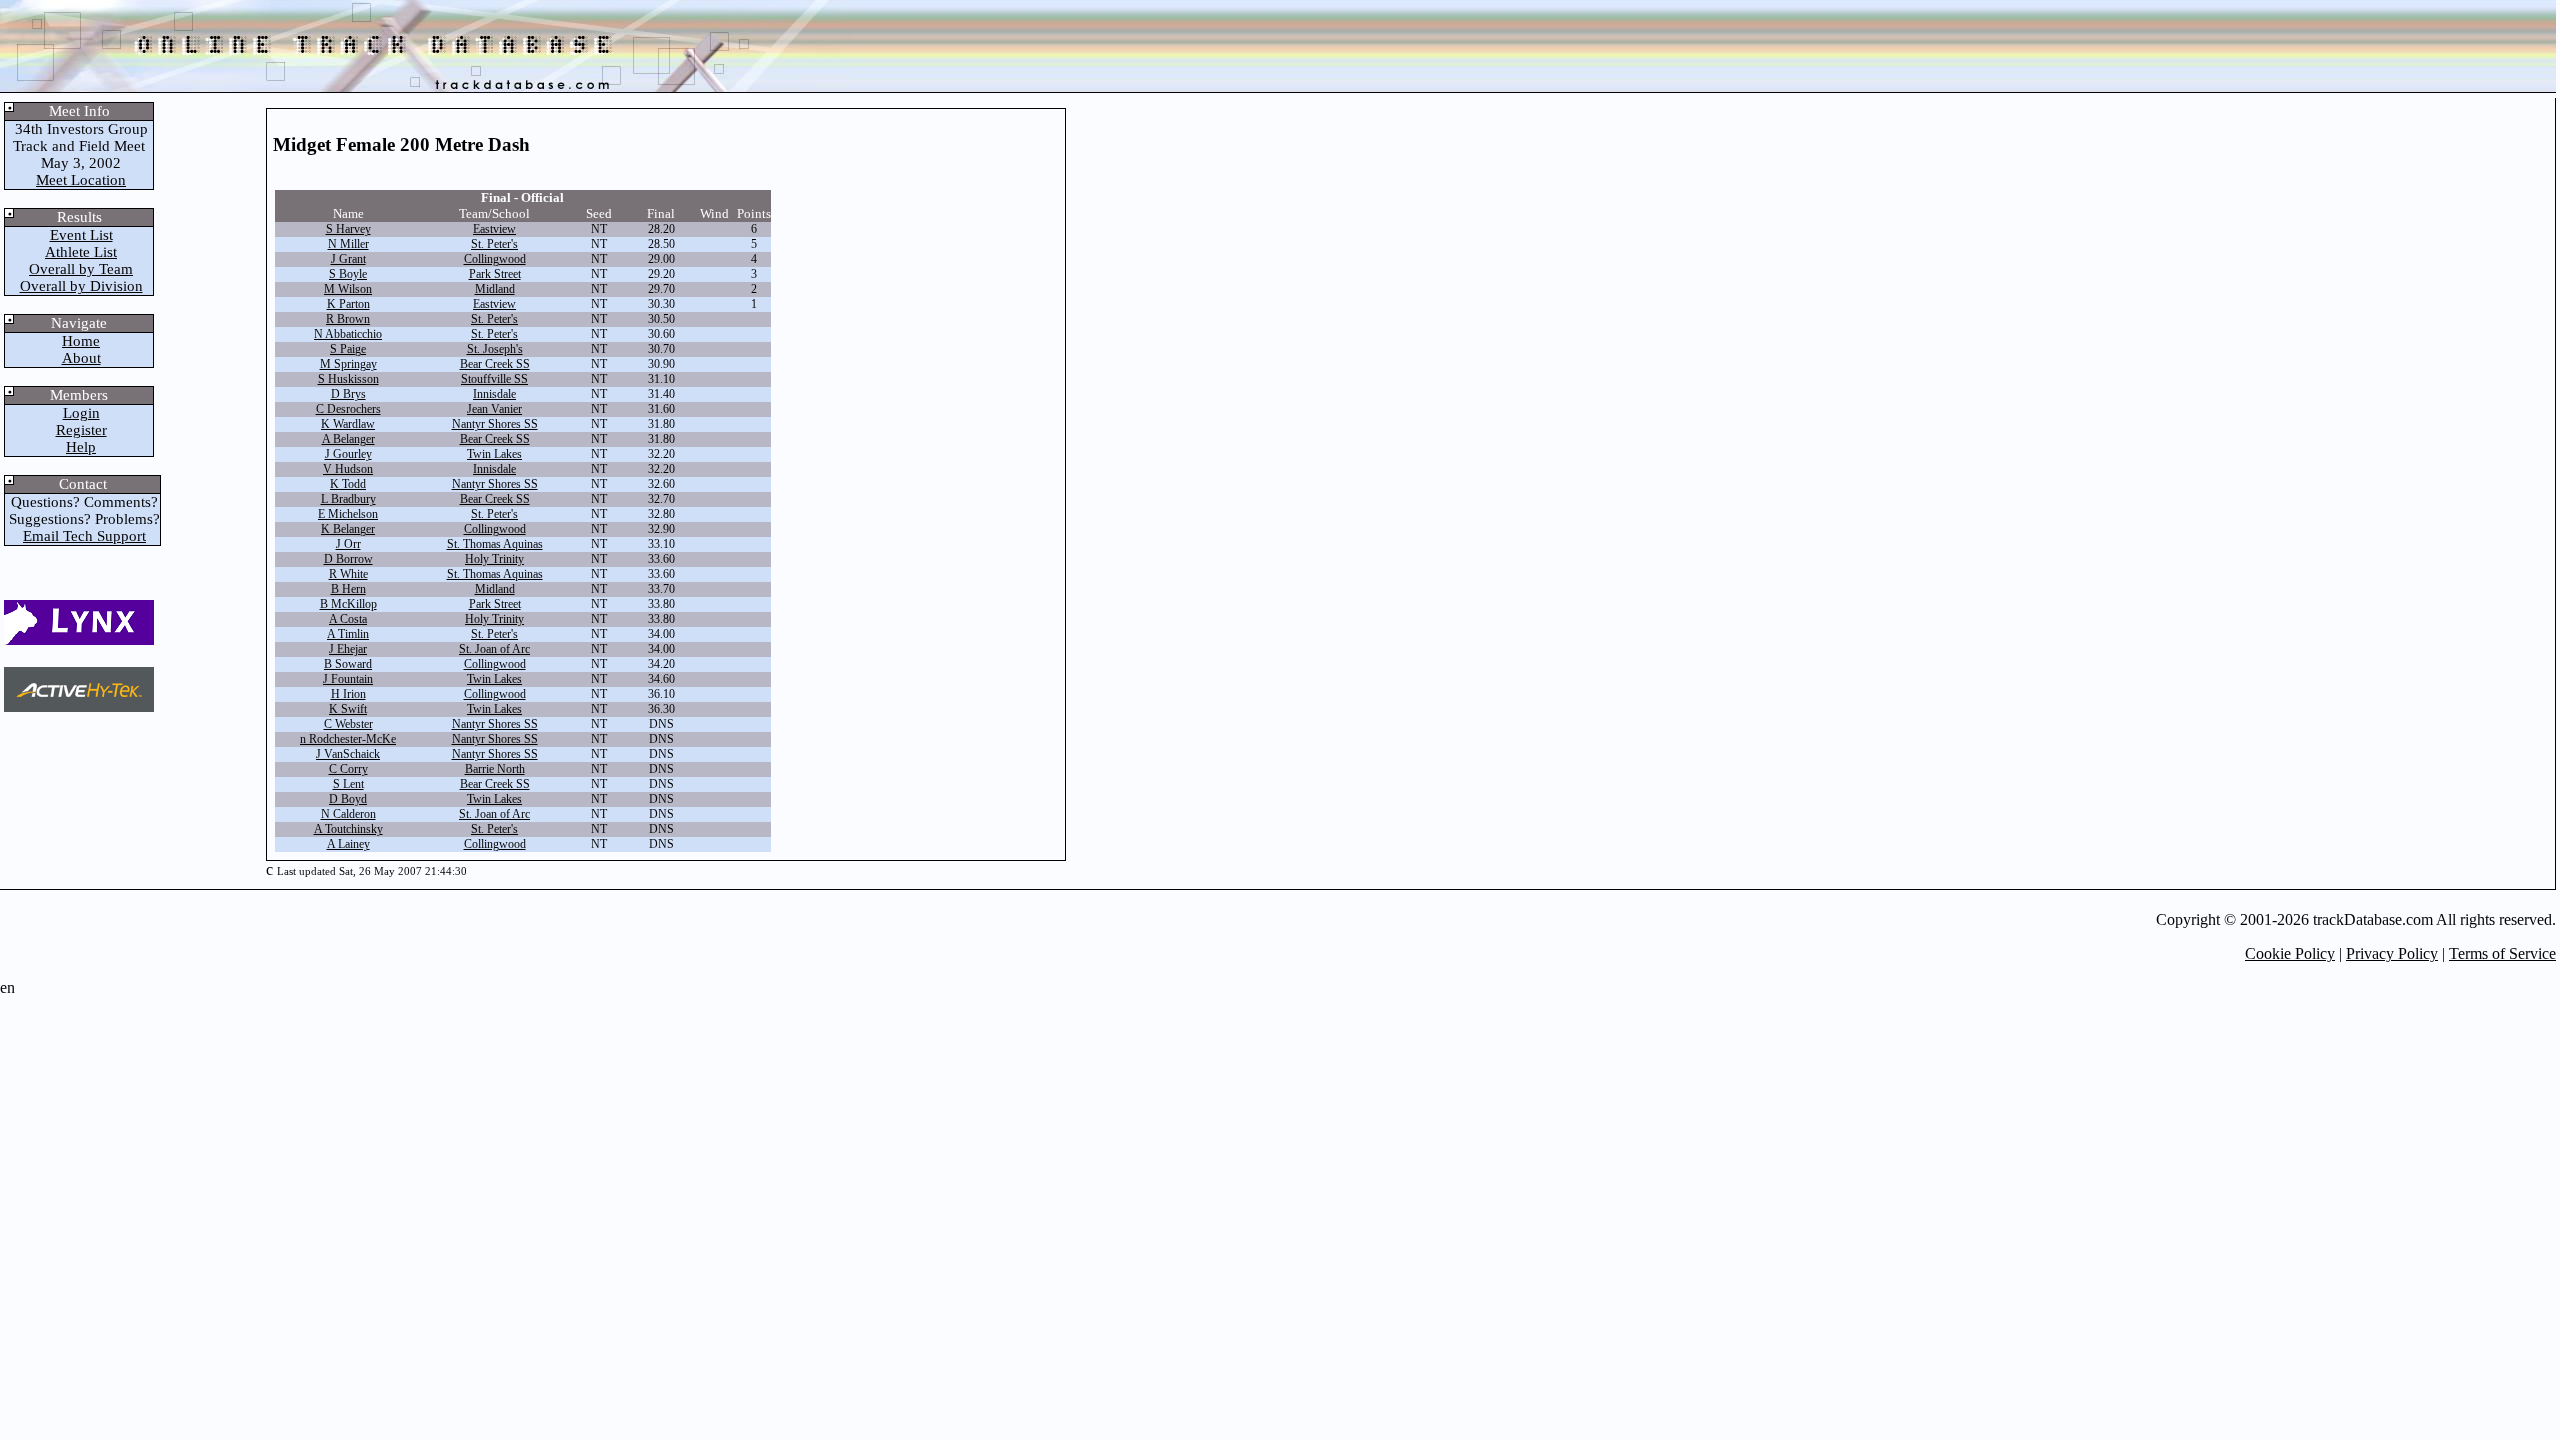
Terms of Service (2502, 953)
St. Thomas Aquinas (495, 544)
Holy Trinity (494, 559)
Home (81, 341)
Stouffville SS (494, 379)
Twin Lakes (494, 454)
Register (81, 430)
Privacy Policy (2392, 953)
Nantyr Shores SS (495, 424)
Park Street (495, 274)
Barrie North (495, 769)
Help (81, 447)
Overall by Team (81, 269)
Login (81, 413)
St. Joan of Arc (494, 649)
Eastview (494, 229)
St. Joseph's (495, 349)
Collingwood (495, 259)
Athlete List (81, 252)
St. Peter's (494, 244)
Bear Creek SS (495, 364)
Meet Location (81, 180)
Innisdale (494, 394)
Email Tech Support (84, 536)
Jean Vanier (494, 409)
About (81, 358)
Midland (495, 289)
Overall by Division (81, 286)
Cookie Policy (2290, 953)
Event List (81, 235)
